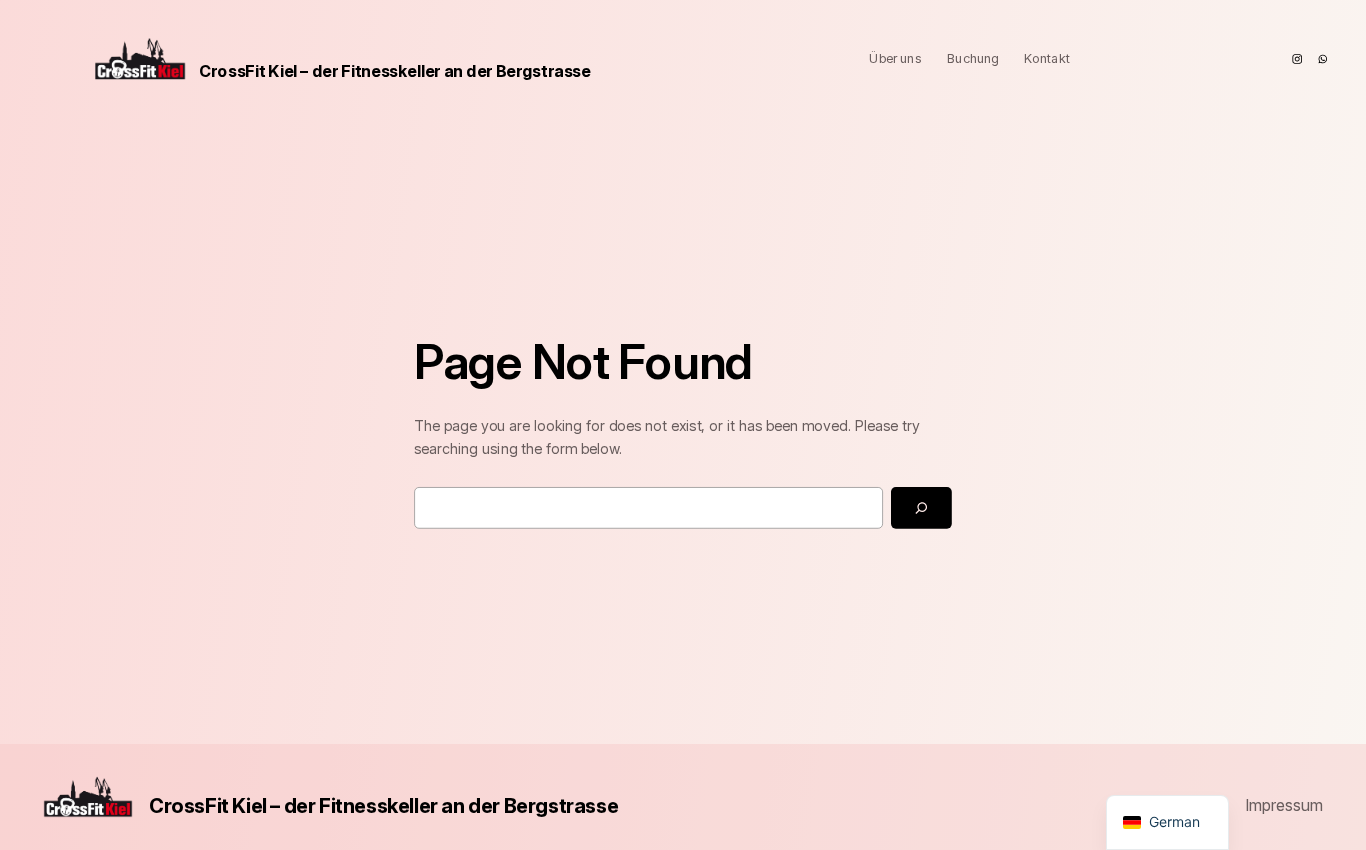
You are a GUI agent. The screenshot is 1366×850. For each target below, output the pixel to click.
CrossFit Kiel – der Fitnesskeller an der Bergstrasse (395, 70)
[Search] (921, 507)
